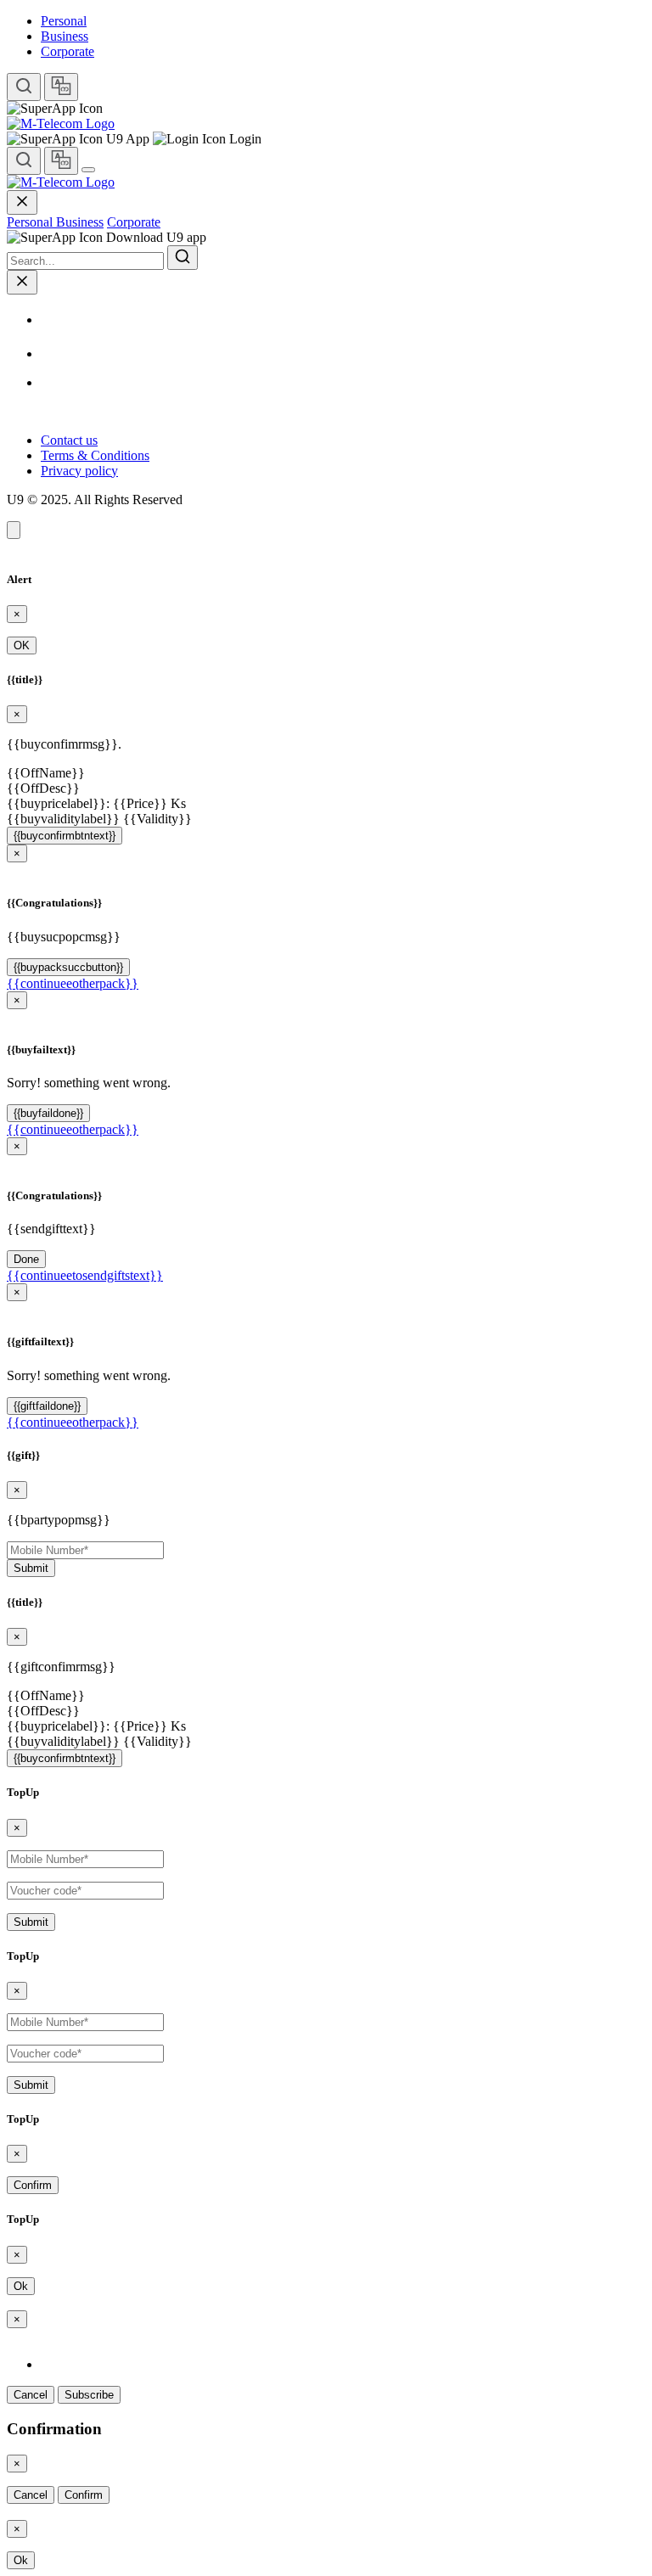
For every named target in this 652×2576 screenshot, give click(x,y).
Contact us (69, 440)
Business (65, 36)
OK (22, 645)
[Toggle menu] (88, 170)
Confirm (33, 2185)
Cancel (31, 2395)
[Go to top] (14, 530)
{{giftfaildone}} (47, 1406)
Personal (64, 21)
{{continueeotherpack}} (73, 983)
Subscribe (89, 2395)
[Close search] (22, 282)
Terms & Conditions (95, 455)
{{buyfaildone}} (48, 1113)
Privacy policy (79, 471)
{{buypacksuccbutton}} (68, 967)
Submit (31, 1568)
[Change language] (61, 87)
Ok (21, 2286)
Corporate (67, 51)
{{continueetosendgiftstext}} (85, 1275)
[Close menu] (22, 202)
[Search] (24, 87)
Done (26, 1259)
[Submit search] (183, 258)
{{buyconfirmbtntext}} (65, 836)
